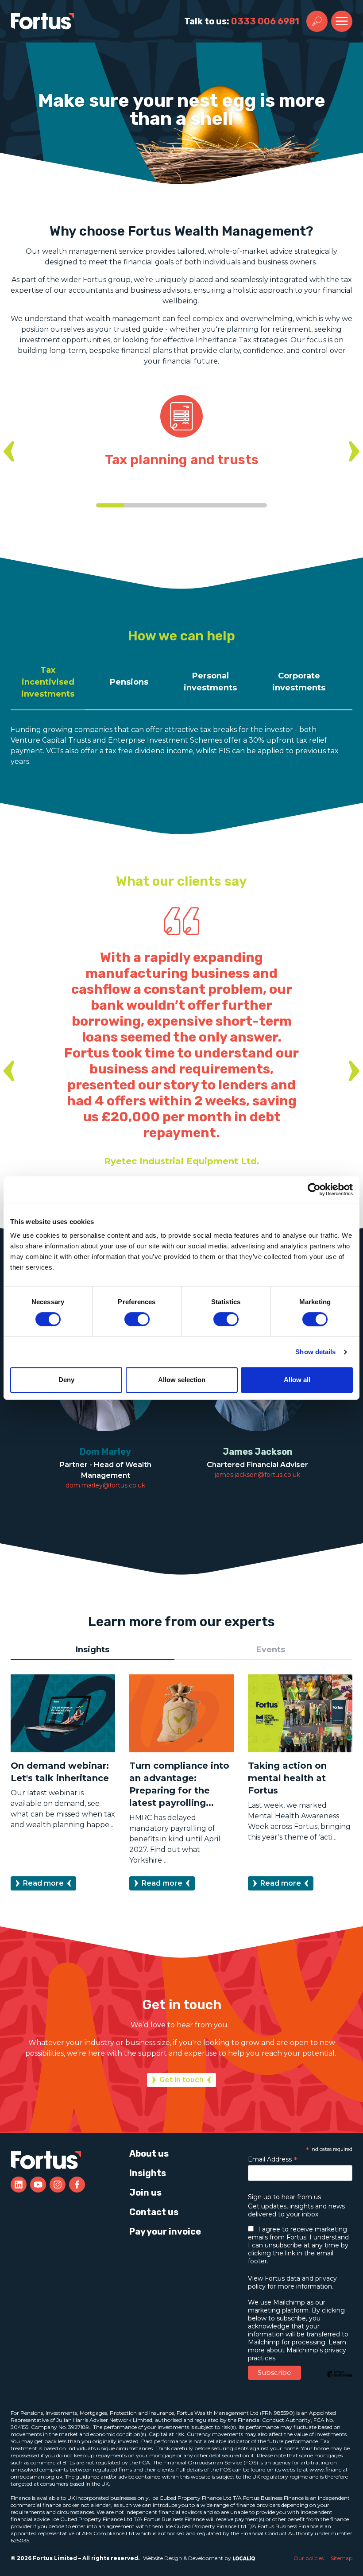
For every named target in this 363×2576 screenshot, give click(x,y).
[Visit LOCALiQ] (243, 2558)
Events (271, 1650)
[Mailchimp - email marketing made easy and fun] (339, 2381)
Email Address (273, 2159)
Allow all (297, 1380)
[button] (9, 451)
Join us (145, 2193)
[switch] (137, 1319)
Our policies (309, 2558)
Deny (66, 1380)
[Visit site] (19, 2185)
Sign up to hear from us (284, 2197)
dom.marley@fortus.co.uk (105, 1485)
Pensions (129, 682)
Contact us (154, 2212)
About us (149, 2154)
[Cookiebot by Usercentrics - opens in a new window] (314, 1189)
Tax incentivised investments (48, 682)
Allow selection (182, 1380)
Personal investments (210, 682)
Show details (315, 1352)
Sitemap (342, 2558)
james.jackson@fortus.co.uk (257, 1475)
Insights (93, 1650)
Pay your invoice (165, 2231)
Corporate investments (299, 682)
